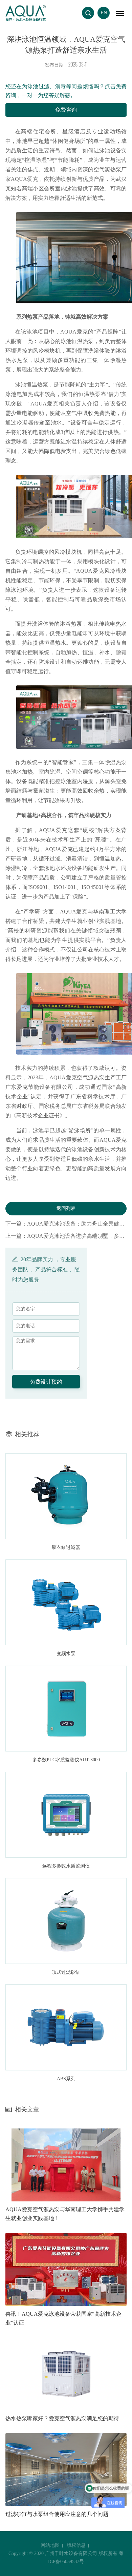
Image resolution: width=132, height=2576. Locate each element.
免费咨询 (66, 110)
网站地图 (50, 2545)
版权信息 (76, 2545)
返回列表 (66, 1208)
